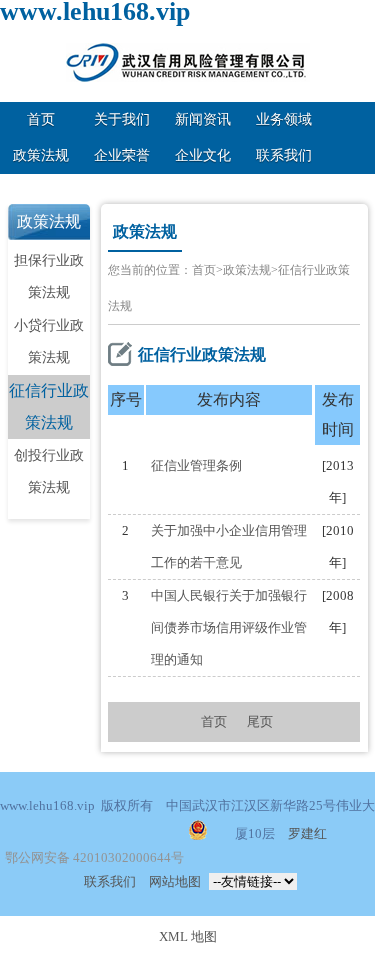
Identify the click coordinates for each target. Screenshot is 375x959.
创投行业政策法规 (49, 471)
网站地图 (175, 882)
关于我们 (122, 119)
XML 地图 (188, 937)
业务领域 (284, 119)
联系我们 (284, 155)
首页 (41, 119)
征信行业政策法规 (49, 406)
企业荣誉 (122, 155)
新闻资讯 (203, 119)
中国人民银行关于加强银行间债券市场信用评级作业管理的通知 (229, 628)
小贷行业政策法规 (49, 341)
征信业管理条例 (196, 466)
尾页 (260, 721)
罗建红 (307, 834)
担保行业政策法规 (49, 276)
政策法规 (41, 155)
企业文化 (203, 155)
